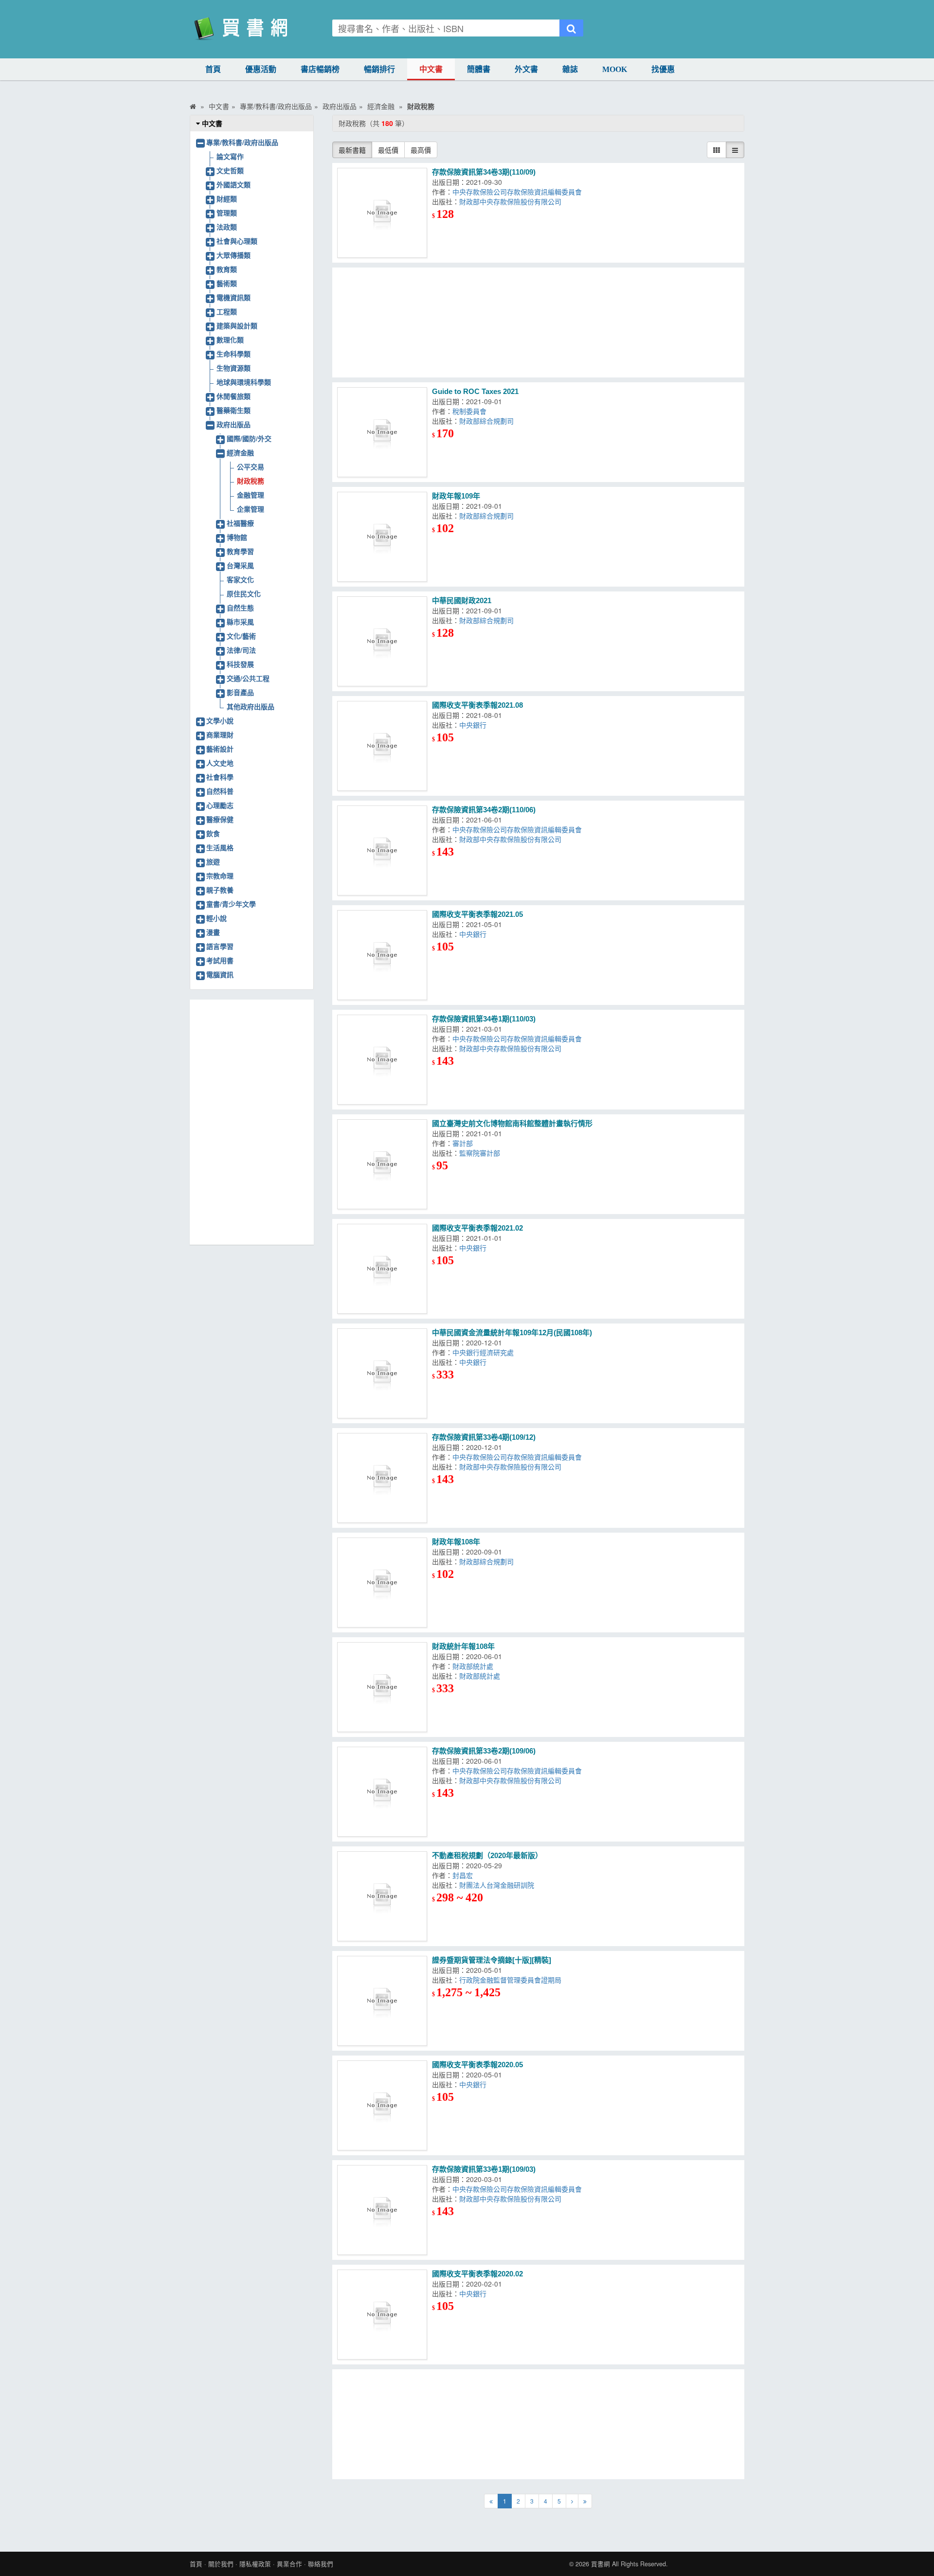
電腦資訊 (220, 974)
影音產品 (240, 692)
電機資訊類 (233, 297)
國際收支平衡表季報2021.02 (477, 1228)
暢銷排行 (379, 69)
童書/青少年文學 (231, 904)
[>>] (585, 2501)
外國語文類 (233, 184)
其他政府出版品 (251, 706)
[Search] (571, 28)
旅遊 (213, 861)
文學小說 (220, 720)
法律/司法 (241, 650)
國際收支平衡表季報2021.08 (477, 705)
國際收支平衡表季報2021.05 (477, 914)
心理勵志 (220, 805)
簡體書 (479, 69)
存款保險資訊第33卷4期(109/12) (484, 1437)
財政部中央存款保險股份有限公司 (512, 201)
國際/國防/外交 (249, 438)
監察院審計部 (482, 1153)
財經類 (227, 198)
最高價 (421, 150)
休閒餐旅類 (233, 396)
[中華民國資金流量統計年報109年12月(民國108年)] (382, 1373)
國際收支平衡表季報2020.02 (477, 2274)
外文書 (526, 69)
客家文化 (240, 579)
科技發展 (240, 664)
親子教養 (220, 890)
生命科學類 (233, 354)
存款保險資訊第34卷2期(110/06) (484, 810)
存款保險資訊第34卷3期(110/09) (484, 172)
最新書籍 (352, 150)
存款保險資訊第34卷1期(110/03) (484, 1019)
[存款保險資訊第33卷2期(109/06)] (382, 1792)
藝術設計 (220, 749)
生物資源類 (233, 368)
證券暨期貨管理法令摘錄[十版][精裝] (492, 1960)
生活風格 (220, 847)
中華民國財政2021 (462, 600)
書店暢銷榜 (320, 69)
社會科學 (220, 777)
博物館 (237, 537)
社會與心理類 (237, 241)
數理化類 (230, 340)
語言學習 (220, 946)
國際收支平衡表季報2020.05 (477, 2065)
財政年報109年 (456, 496)
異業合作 (289, 2564)
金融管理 (251, 495)
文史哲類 (230, 170)
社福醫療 (240, 523)
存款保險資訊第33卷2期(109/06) (484, 1751)
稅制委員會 (471, 411)
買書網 (601, 2564)
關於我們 (221, 2564)
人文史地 (220, 763)
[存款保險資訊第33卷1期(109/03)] (382, 2210)
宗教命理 (220, 876)
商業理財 (220, 734)
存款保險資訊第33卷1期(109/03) (484, 2169)
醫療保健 (220, 819)
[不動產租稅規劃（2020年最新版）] (382, 1896)
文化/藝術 (241, 636)
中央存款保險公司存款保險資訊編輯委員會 (519, 192)
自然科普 (220, 791)
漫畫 (213, 932)
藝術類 (227, 283)
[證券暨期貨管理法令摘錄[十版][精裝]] (382, 2001)
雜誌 (570, 69)
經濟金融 (240, 452)
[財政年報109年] (382, 537)
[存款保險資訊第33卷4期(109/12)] (382, 1478)
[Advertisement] (539, 322)
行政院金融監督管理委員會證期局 (510, 1980)
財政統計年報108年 (463, 1646)
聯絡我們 (321, 2564)
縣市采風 (240, 622)
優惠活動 (261, 69)
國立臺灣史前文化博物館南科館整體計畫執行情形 (512, 1123)
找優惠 (663, 69)
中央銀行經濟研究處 (485, 1352)
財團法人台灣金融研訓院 (499, 1885)
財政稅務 (251, 481)
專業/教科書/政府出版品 (242, 142)
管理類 (227, 213)
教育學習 (240, 551)
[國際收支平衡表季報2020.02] (382, 2315)
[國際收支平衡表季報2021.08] (382, 746)
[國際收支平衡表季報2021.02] (382, 1269)
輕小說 (216, 918)
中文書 (431, 69)
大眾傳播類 (233, 255)
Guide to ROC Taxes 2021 (475, 391)
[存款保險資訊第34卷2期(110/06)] (382, 850)
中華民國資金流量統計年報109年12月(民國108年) (512, 1333)
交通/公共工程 (248, 678)
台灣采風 (240, 565)
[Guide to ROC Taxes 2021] (382, 432)
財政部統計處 (475, 1666)
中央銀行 (475, 725)
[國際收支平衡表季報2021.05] (382, 955)
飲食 (213, 833)
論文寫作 (230, 156)
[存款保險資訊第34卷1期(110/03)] (382, 1060)
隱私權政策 (255, 2564)
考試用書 (220, 960)
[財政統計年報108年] (382, 1687)
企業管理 (251, 509)
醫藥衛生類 (233, 410)
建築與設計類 (237, 325)
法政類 (227, 227)
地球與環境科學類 (244, 382)
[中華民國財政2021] (382, 641)
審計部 (465, 1143)
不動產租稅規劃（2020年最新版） (487, 1855)
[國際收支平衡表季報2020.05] (382, 2105)
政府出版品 (233, 424)
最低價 (388, 150)
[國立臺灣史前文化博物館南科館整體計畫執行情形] (382, 1164)
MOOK (615, 69)
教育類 (227, 269)
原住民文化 (244, 593)
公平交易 (251, 466)
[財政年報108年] (382, 1583)
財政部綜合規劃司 (488, 421)
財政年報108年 (456, 1542)
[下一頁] (572, 2501)
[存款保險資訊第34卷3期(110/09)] (382, 213)
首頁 (213, 69)
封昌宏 (465, 1875)
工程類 (227, 311)
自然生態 (240, 608)
